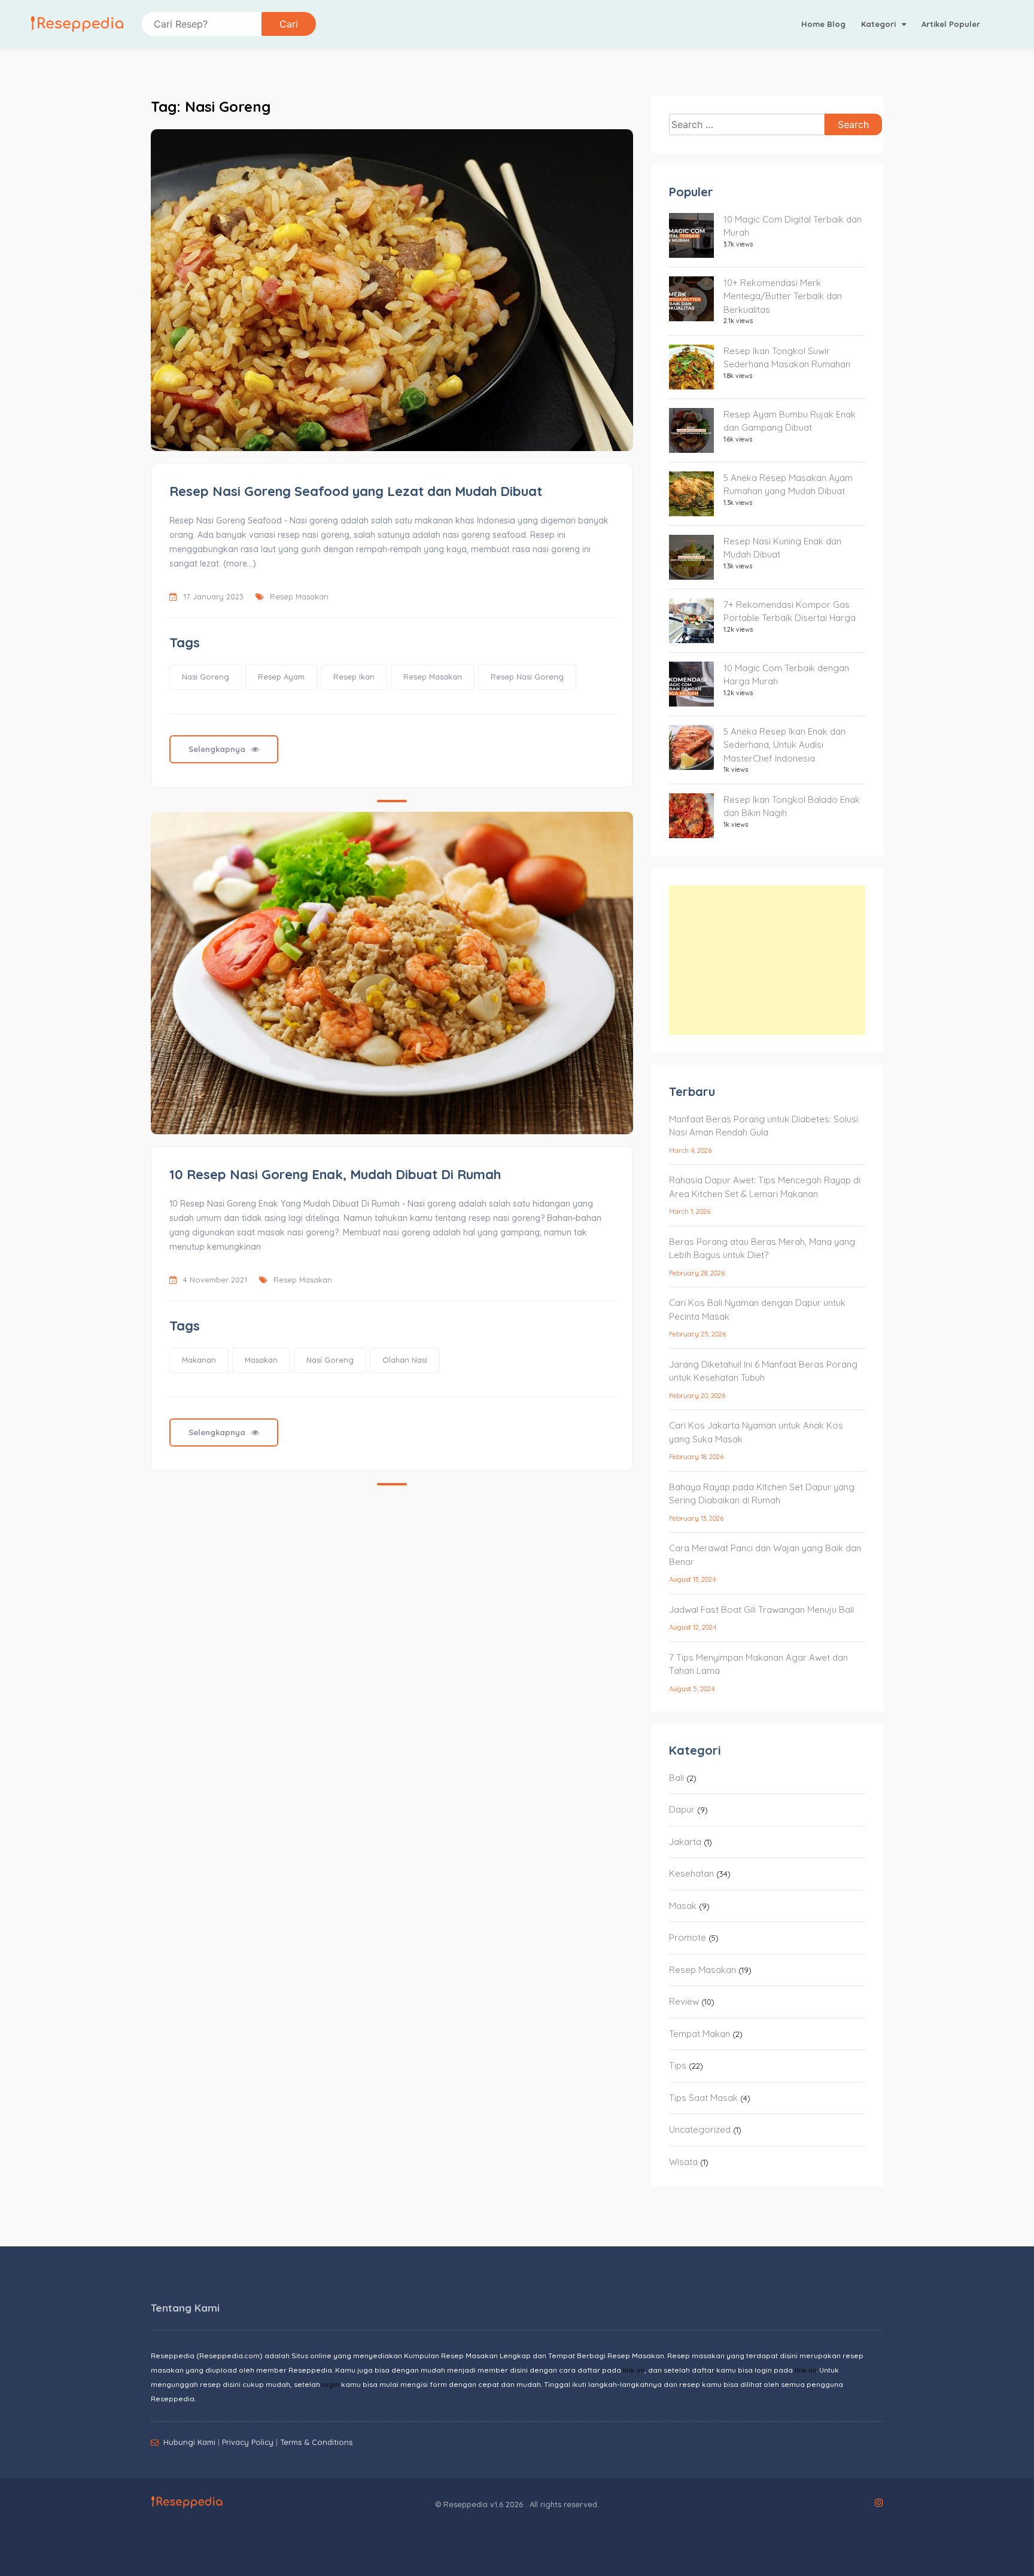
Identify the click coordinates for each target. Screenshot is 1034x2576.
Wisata (683, 2162)
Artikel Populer (951, 24)
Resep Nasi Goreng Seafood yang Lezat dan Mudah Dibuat (356, 491)
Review (684, 2001)
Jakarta (685, 1842)
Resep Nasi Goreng (527, 677)
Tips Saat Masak (703, 2098)
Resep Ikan (354, 677)
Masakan (261, 1360)
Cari (289, 24)
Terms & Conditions (316, 2442)
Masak (683, 1906)
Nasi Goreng (206, 677)
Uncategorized (700, 2129)
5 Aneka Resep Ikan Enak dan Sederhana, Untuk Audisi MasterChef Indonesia (784, 745)
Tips (678, 2065)
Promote (688, 1937)
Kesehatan (691, 1873)
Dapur (682, 1809)
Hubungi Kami (189, 2442)
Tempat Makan (700, 2034)
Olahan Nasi (405, 1360)
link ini (634, 2370)
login (331, 2384)
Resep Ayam (281, 677)
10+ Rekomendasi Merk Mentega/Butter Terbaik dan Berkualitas (783, 296)
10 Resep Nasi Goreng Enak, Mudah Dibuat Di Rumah (335, 1174)
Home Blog (823, 24)
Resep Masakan (299, 596)
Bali (676, 1778)
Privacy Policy (248, 2442)
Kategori (880, 24)
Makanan (199, 1360)
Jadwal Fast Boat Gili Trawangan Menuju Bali (761, 1610)
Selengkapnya (217, 749)
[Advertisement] (767, 960)
